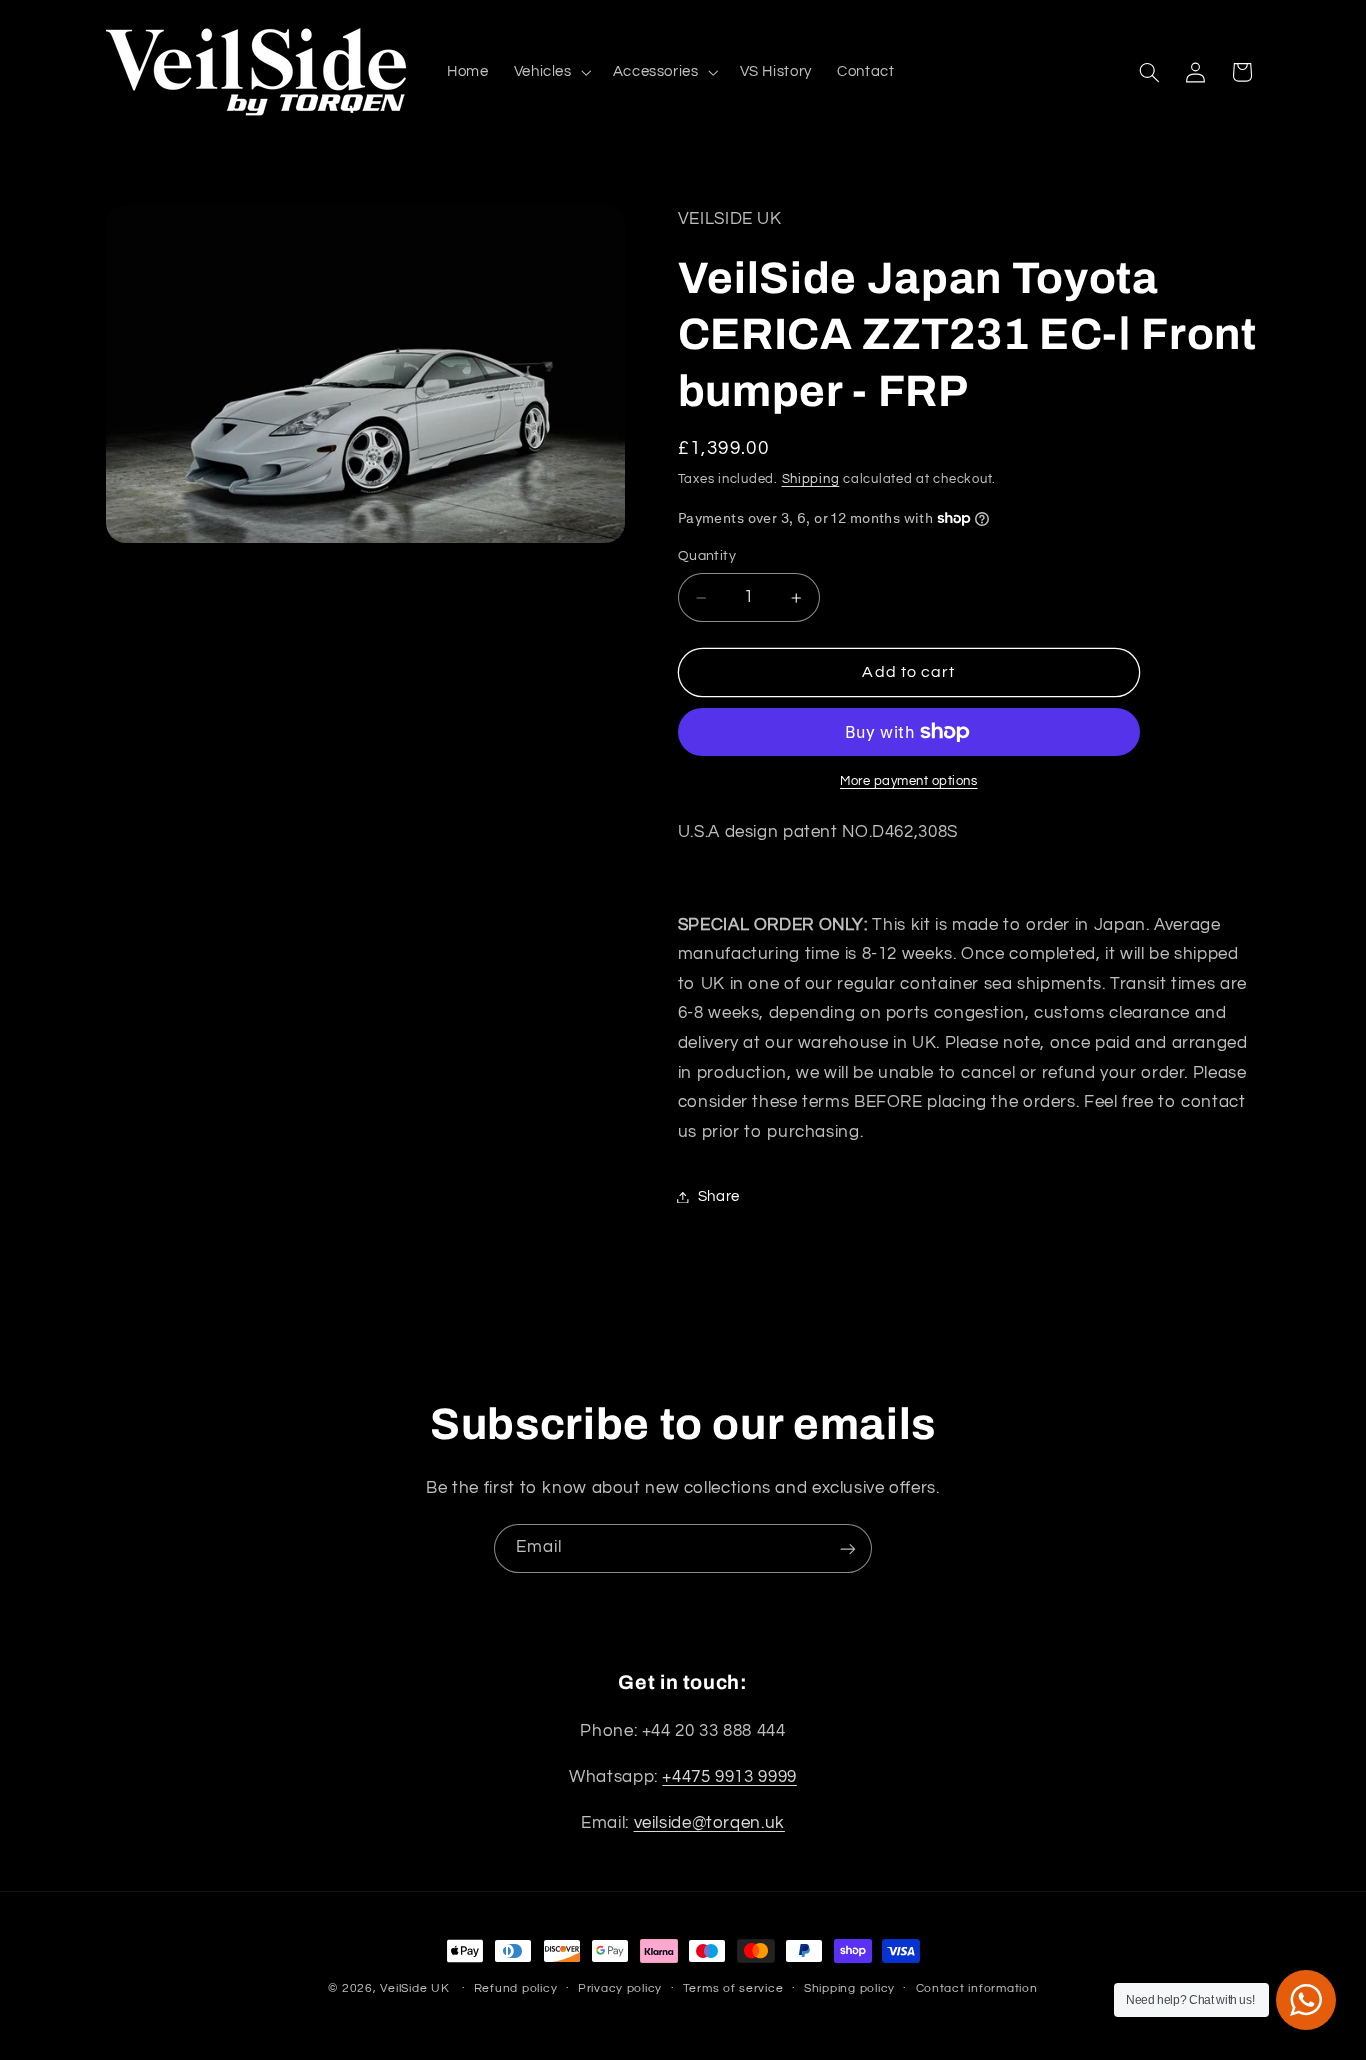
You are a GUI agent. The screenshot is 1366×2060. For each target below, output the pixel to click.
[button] (550, 72)
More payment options (909, 781)
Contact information (977, 1989)
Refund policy (516, 1989)
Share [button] (719, 1196)
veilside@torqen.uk (709, 1823)
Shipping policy (849, 1989)
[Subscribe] (848, 1548)
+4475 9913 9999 (729, 1777)
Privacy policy (620, 1989)
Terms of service (733, 1989)
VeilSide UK (414, 1988)
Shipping (811, 479)
